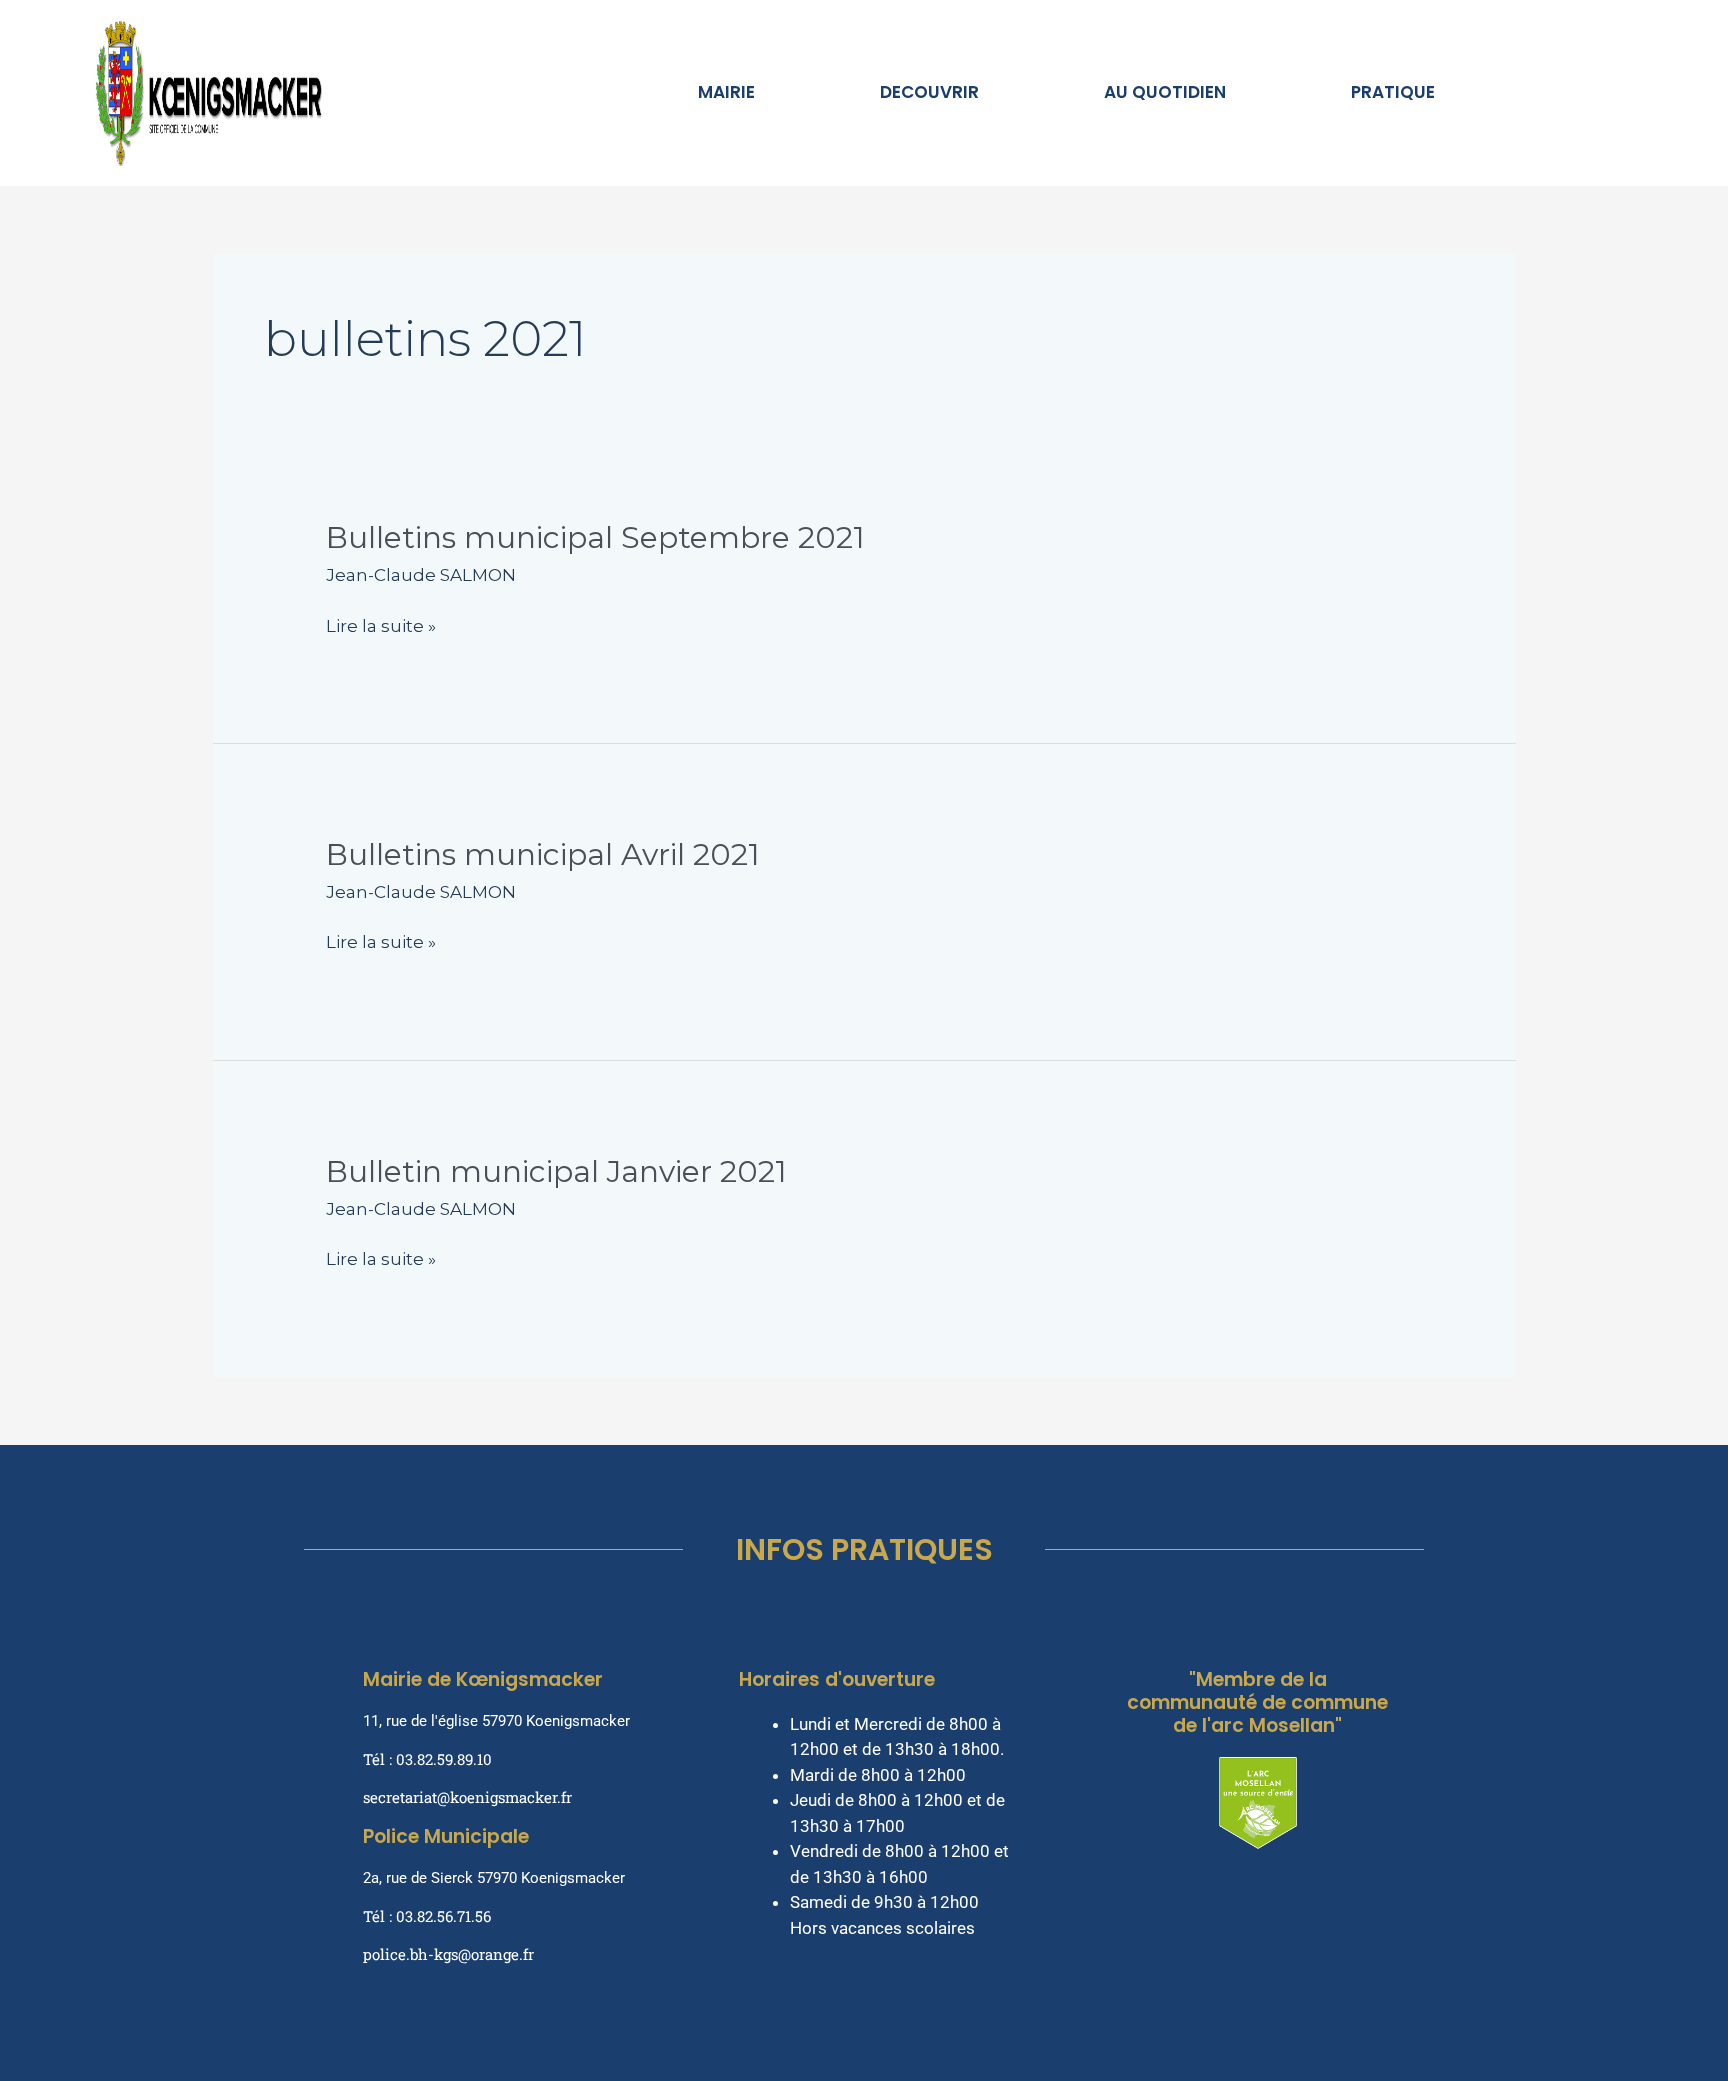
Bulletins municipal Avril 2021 (543, 854)
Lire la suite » (381, 625)
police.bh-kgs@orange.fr (448, 1954)
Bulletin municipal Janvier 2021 (556, 1171)
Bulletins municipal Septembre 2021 (595, 537)
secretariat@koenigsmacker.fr (467, 1797)
